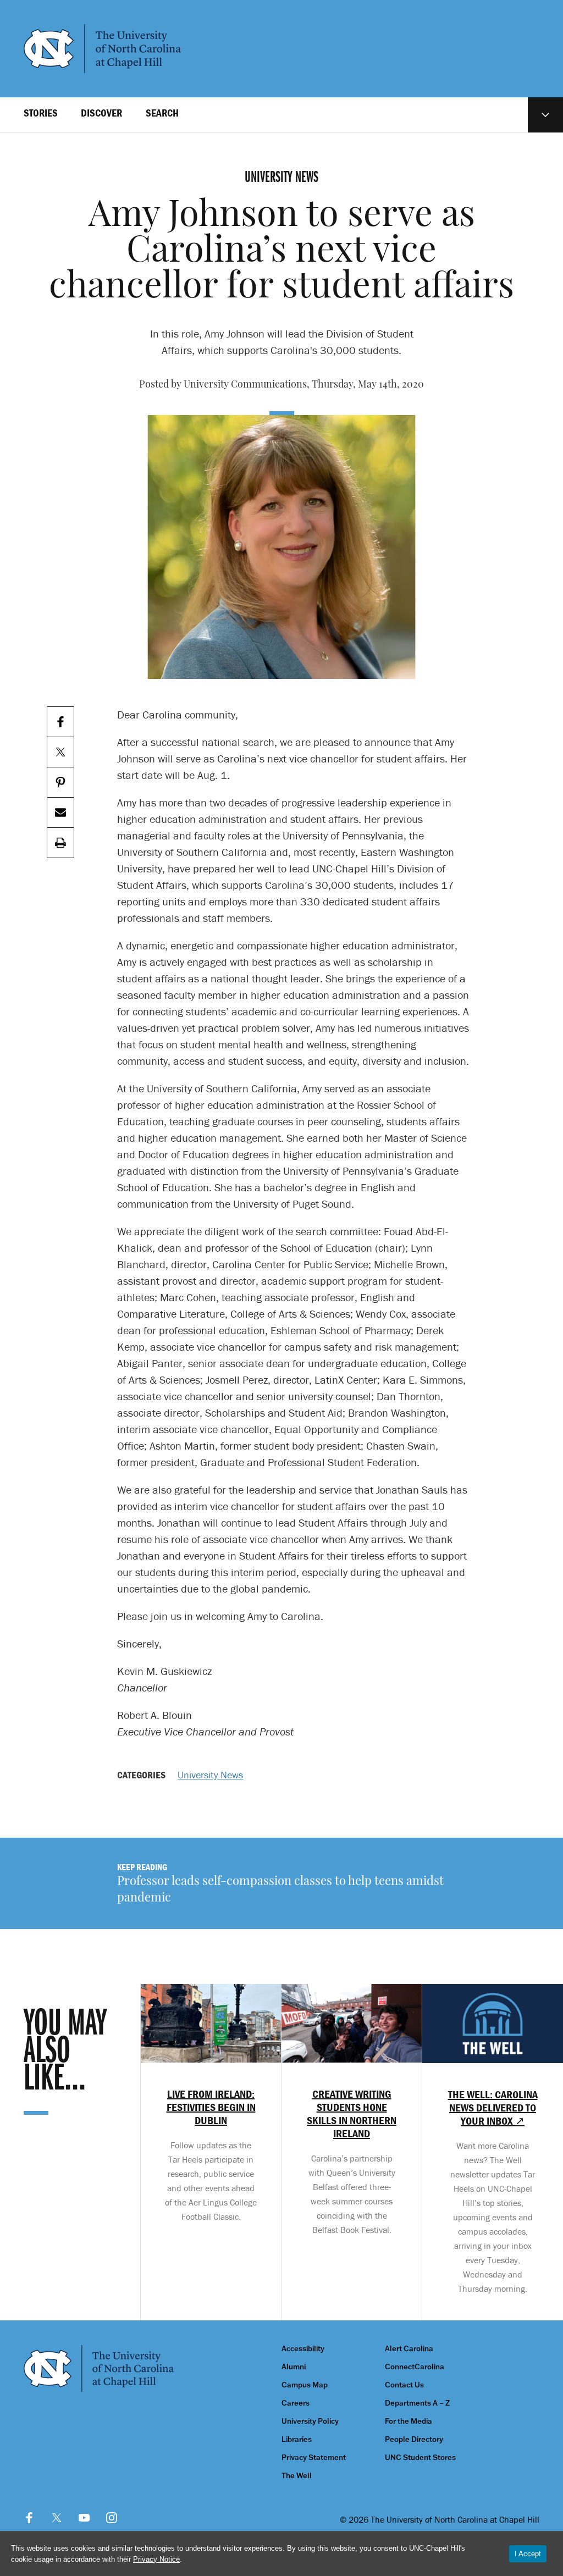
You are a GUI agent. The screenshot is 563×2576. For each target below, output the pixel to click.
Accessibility (303, 2349)
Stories (41, 113)
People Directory (414, 2439)
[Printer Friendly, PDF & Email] (60, 843)
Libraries (297, 2439)
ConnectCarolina (415, 2367)
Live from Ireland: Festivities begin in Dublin (211, 2107)
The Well (297, 2476)
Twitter (57, 2518)
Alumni (294, 2367)
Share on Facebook (60, 722)
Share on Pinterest (60, 783)
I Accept (528, 2554)
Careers (296, 2403)
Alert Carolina (409, 2349)
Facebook (29, 2518)
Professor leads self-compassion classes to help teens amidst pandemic (280, 1890)
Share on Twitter (60, 752)
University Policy (310, 2421)
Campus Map (305, 2385)
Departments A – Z (417, 2403)
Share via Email (60, 813)
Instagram (112, 2518)
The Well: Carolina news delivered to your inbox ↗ (493, 2108)
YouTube (84, 2518)
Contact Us (404, 2385)
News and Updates (545, 115)
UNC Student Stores (420, 2458)
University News (210, 1775)
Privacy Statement (314, 2458)
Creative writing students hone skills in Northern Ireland (352, 2114)
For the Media (409, 2421)
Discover (101, 113)
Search (162, 113)
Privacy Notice (156, 2559)
